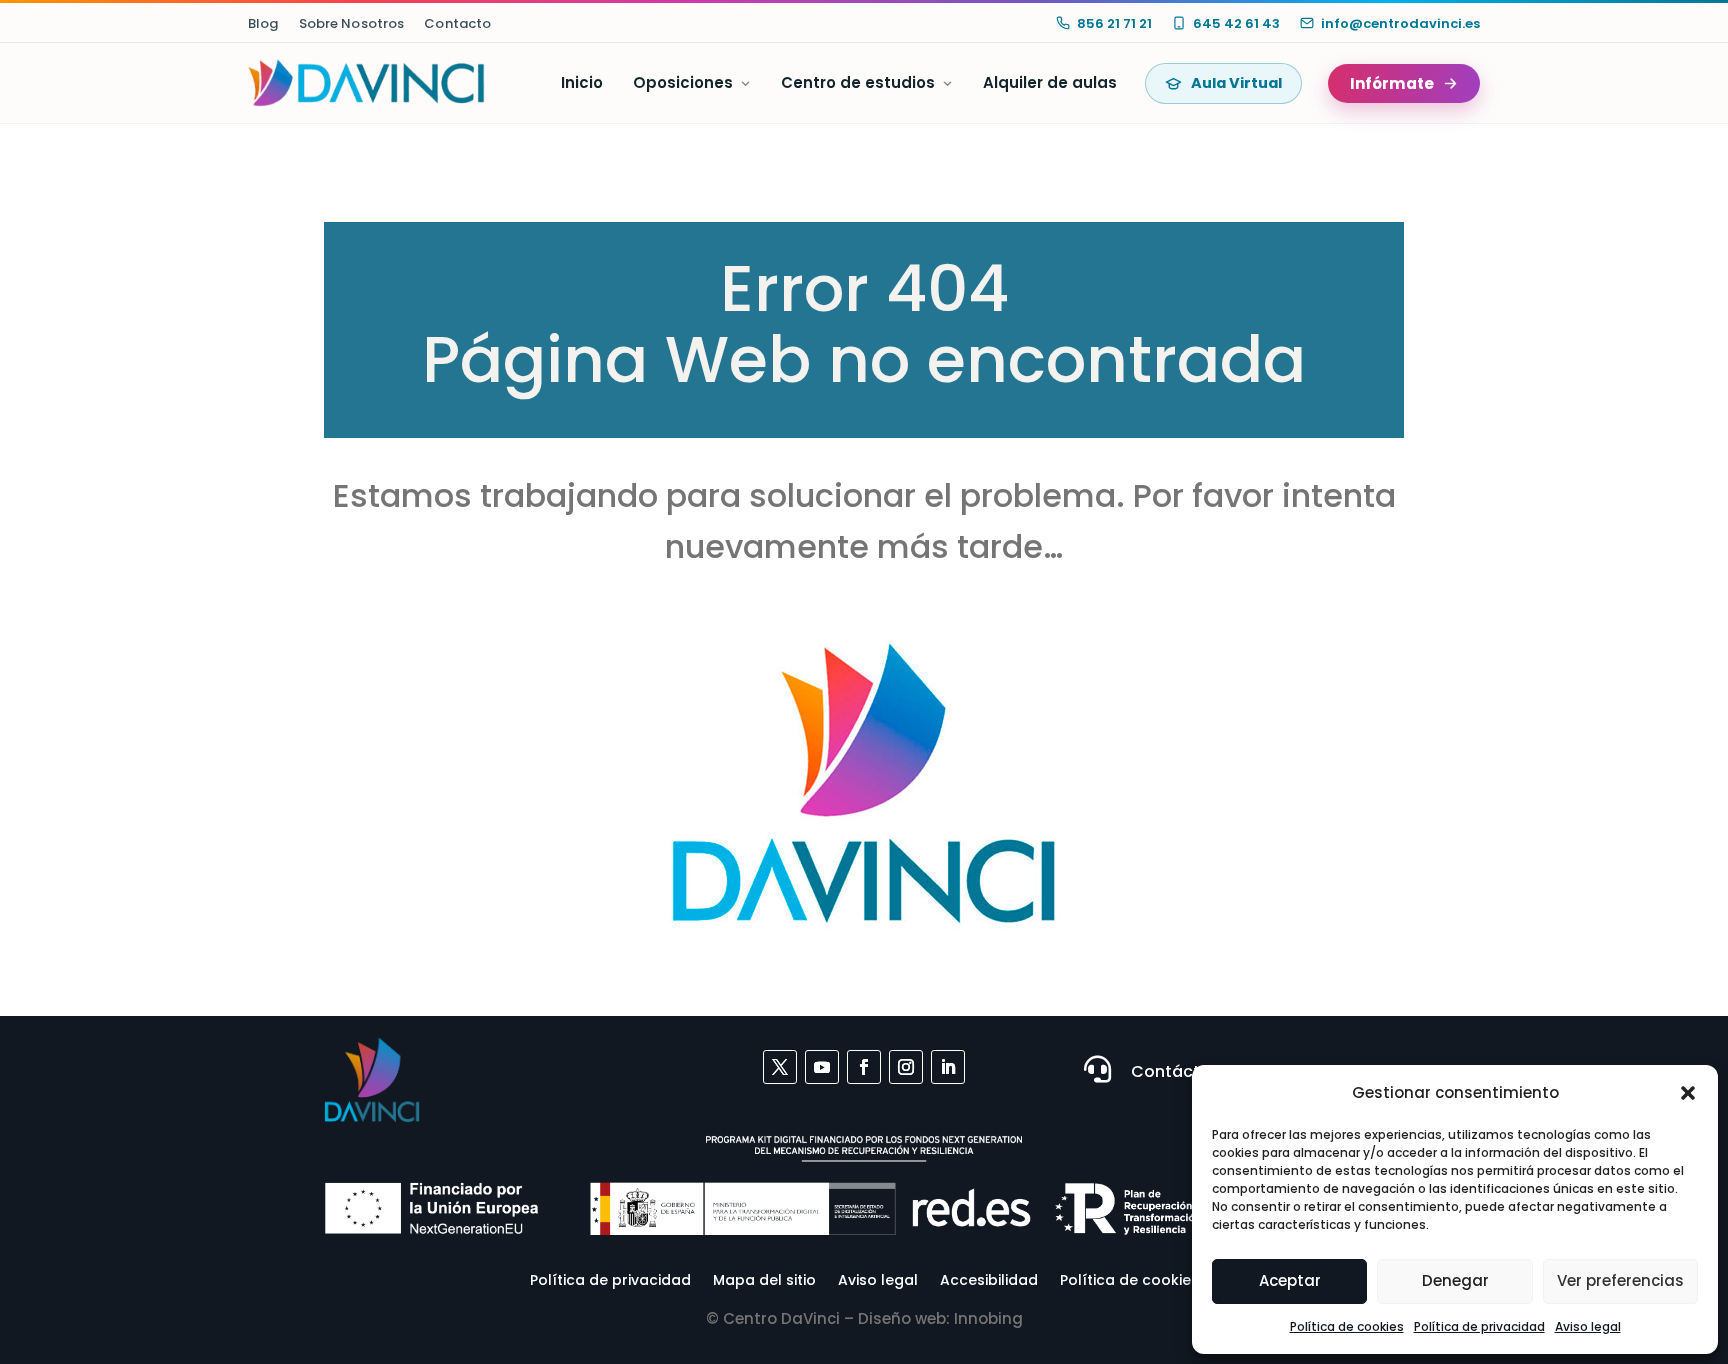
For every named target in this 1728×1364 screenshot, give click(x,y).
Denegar (1455, 1280)
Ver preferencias (1620, 1280)
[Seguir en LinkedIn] (948, 1067)
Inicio (582, 82)
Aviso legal (1588, 1326)
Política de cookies (1347, 1326)
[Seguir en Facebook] (864, 1067)
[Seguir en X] (780, 1067)
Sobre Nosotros (352, 23)
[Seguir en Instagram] (906, 1067)
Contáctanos (1186, 1071)
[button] (1688, 1093)
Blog (263, 23)
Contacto (457, 23)
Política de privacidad (1479, 1326)
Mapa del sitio (764, 1278)
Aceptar (1290, 1280)
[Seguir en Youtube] (822, 1067)
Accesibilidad (989, 1278)
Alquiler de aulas (1050, 82)
